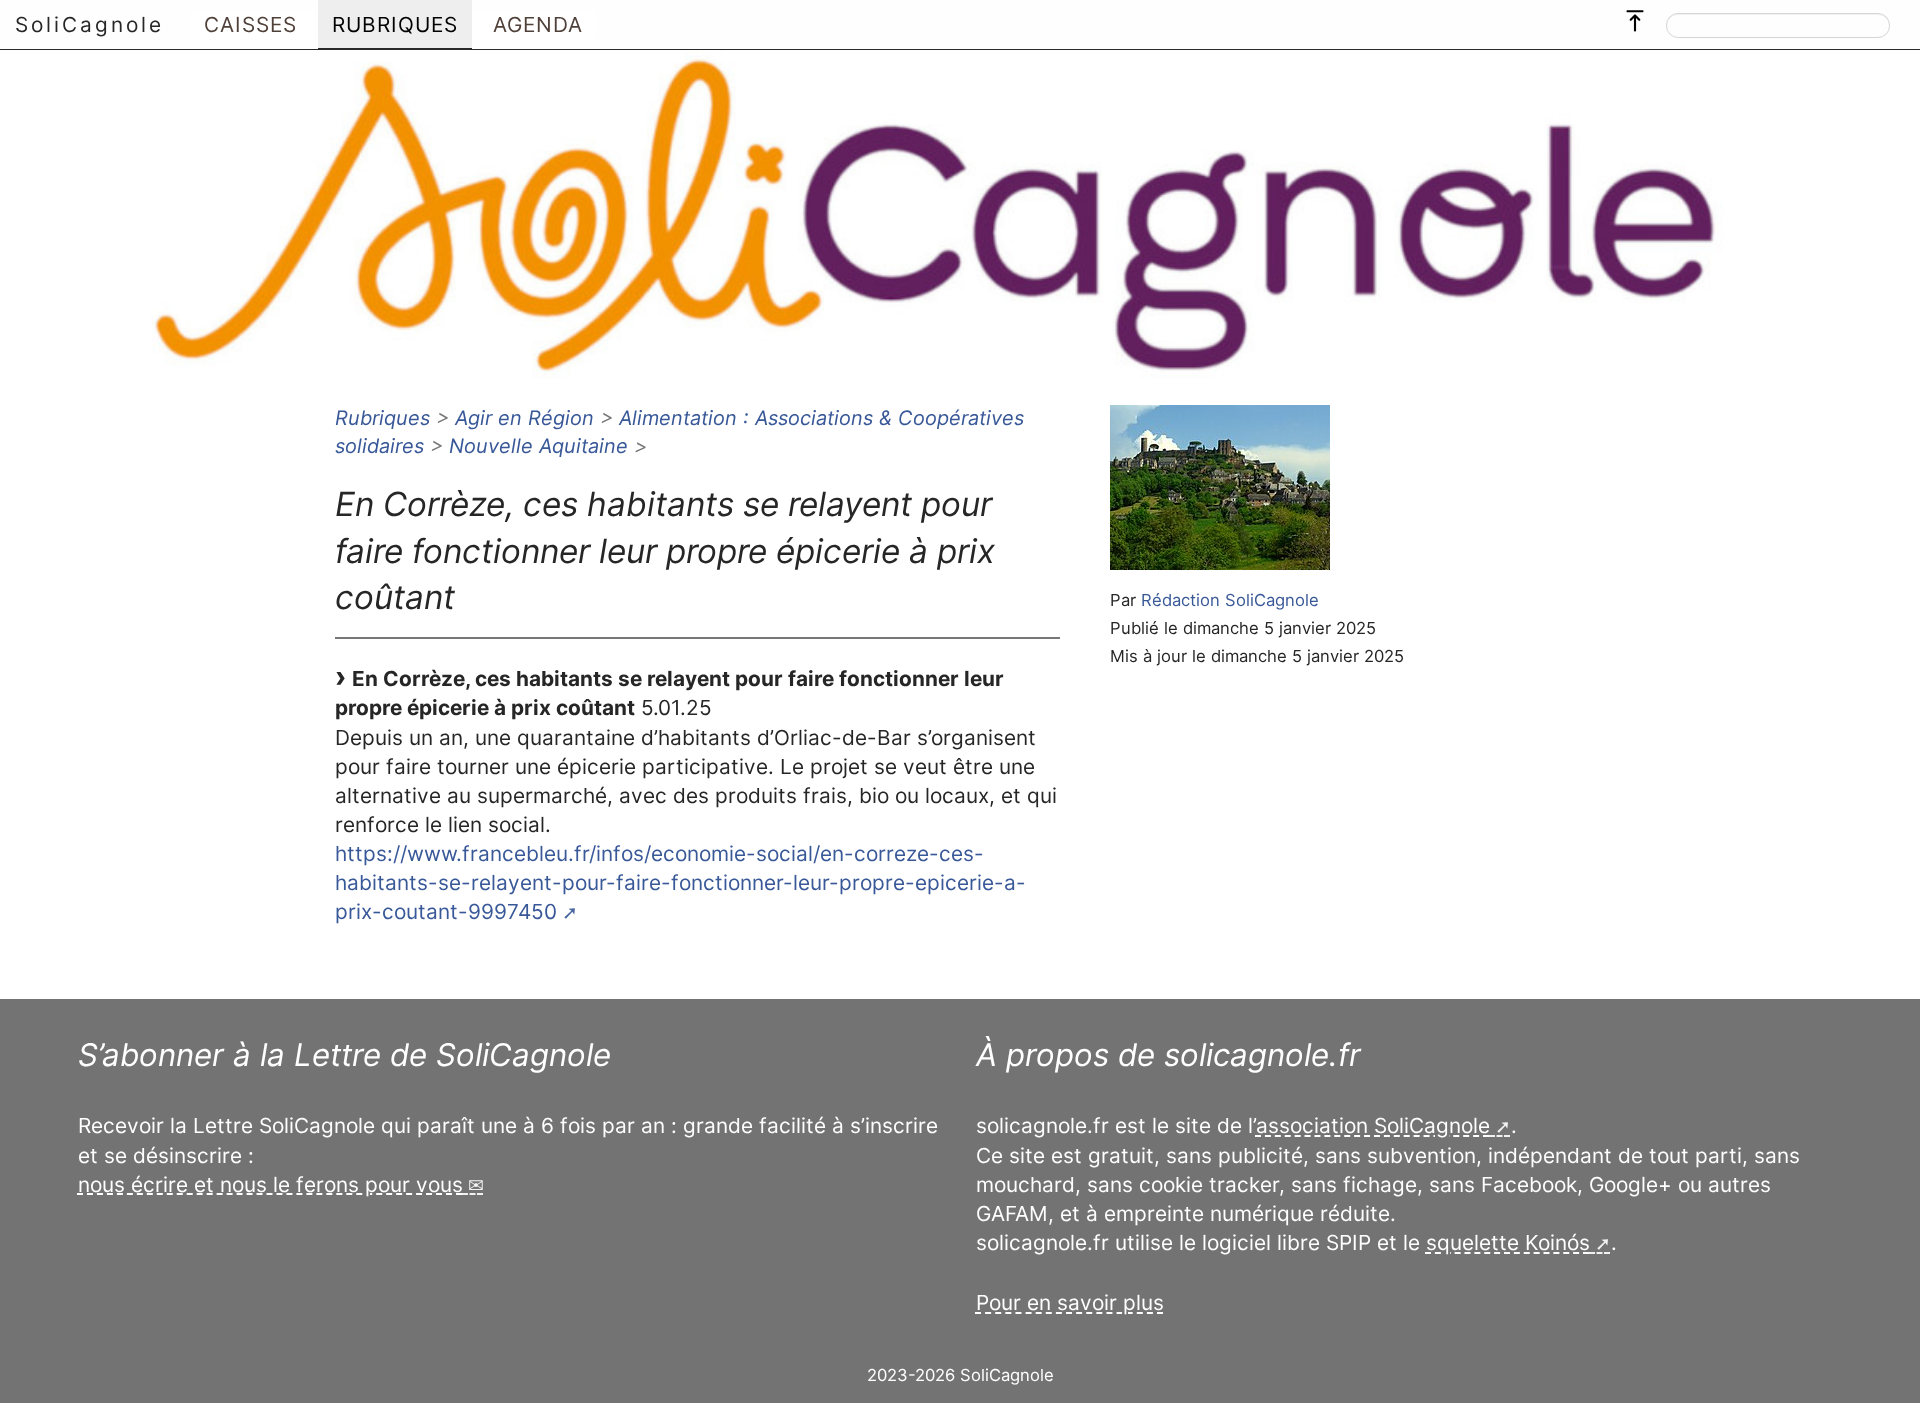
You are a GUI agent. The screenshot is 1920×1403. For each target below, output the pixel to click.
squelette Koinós (1508, 1242)
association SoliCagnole (1373, 1125)
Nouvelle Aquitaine (538, 446)
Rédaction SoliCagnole (1230, 600)
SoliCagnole (89, 24)
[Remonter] (1635, 16)
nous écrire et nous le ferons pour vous (270, 1184)
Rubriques (382, 418)
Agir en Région (524, 418)
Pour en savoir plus (1070, 1302)
